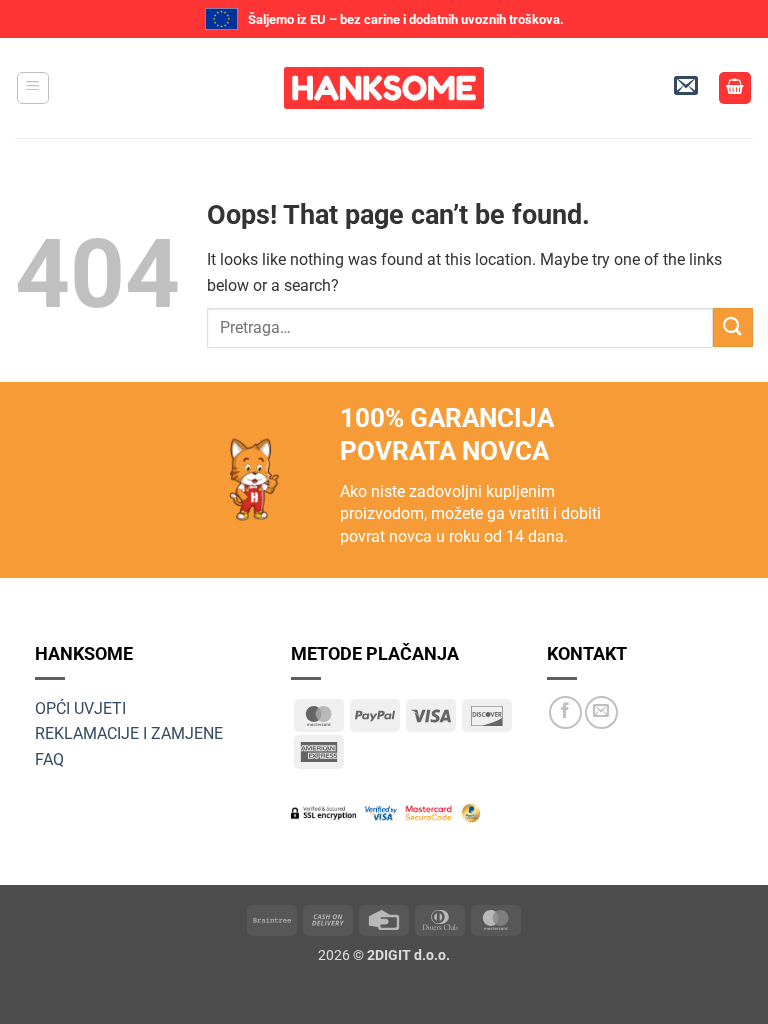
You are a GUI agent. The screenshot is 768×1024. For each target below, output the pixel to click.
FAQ (49, 759)
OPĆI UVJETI (80, 708)
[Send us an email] (601, 712)
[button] (33, 88)
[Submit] (733, 327)
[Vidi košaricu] (735, 88)
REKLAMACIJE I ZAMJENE (129, 733)
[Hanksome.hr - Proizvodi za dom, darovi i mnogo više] (384, 88)
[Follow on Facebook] (565, 712)
